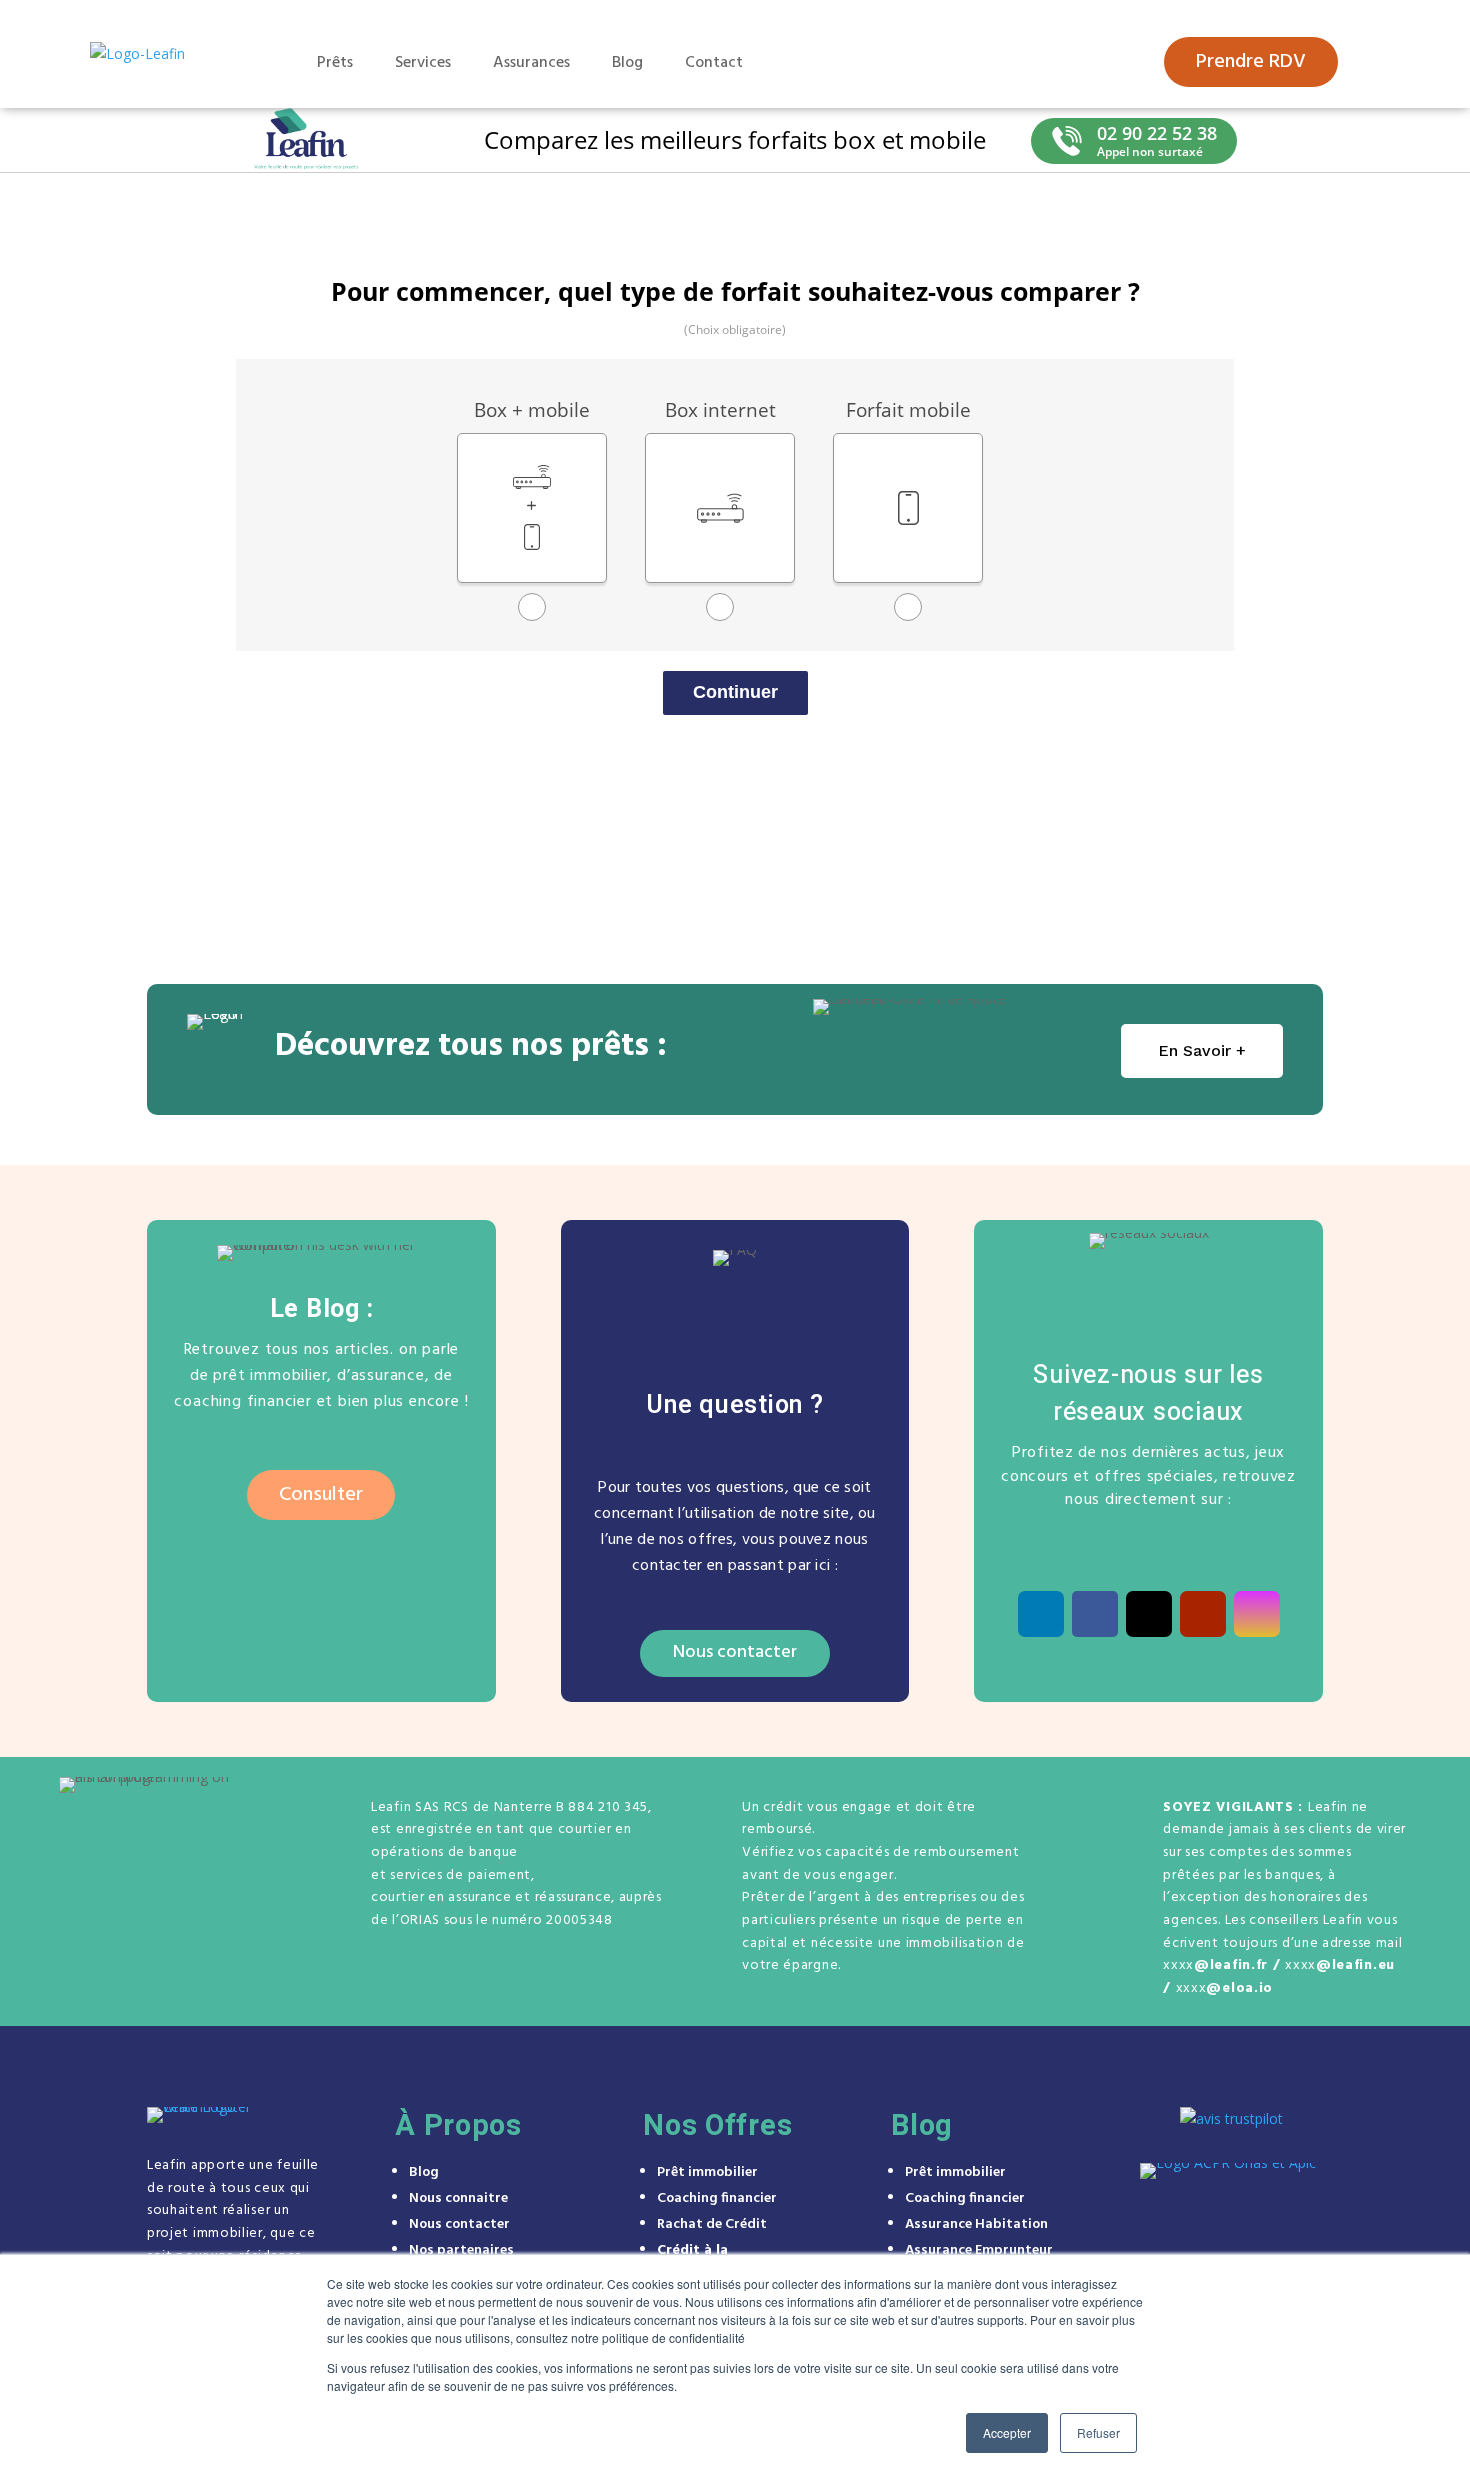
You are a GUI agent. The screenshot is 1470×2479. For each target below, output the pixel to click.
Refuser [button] (1098, 2432)
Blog (627, 63)
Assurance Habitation (976, 2224)
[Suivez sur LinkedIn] (1041, 1614)
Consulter (321, 1495)
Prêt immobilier (707, 2172)
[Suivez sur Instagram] (1257, 1614)
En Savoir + (1202, 1050)
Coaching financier (717, 2198)
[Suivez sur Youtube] (1203, 1614)
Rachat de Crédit (712, 2224)
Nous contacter (735, 1652)
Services (423, 63)
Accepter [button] (1007, 2432)
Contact (714, 63)
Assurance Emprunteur (979, 2250)
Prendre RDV (1251, 62)
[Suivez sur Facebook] (1095, 1614)
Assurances (531, 63)
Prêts (335, 63)
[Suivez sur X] (1149, 1614)
